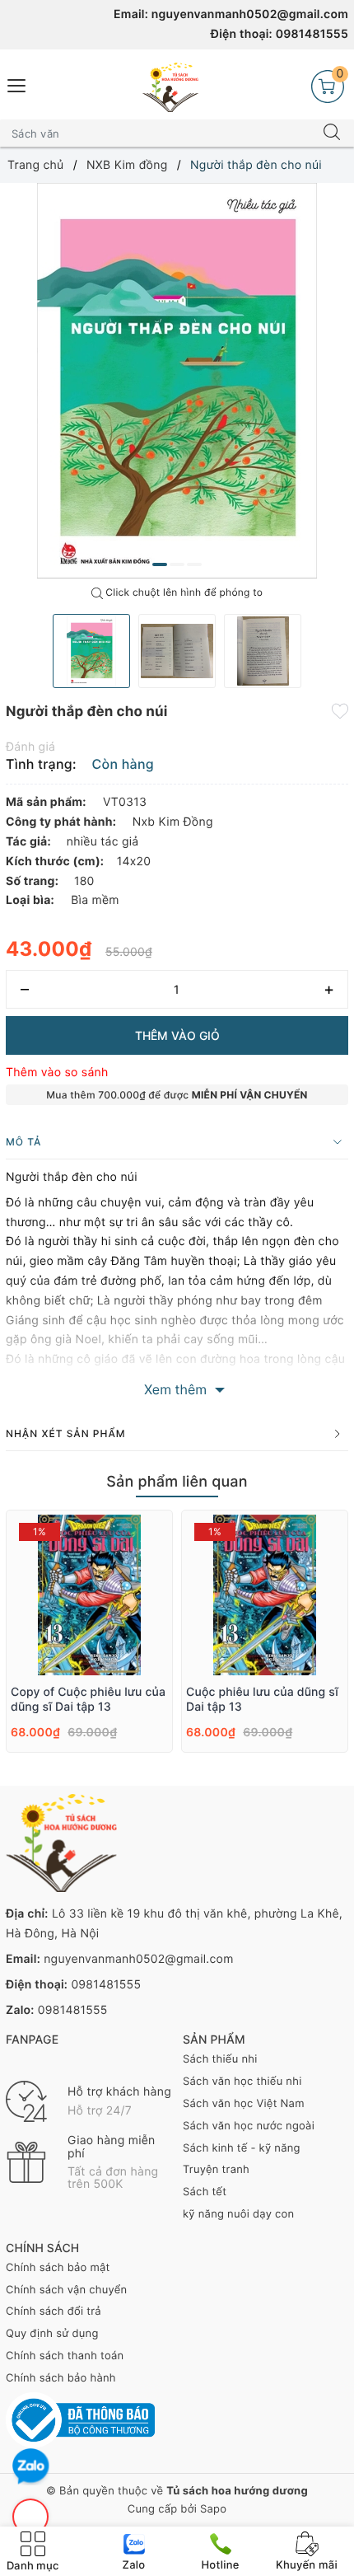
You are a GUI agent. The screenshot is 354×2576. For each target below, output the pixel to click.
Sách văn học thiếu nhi (242, 2082)
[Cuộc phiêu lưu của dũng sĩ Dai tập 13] (265, 1595)
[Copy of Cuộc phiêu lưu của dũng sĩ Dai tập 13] (89, 1595)
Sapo (213, 2509)
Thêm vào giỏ (177, 1035)
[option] (177, 381)
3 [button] (194, 564)
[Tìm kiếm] (332, 133)
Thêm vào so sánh (57, 1073)
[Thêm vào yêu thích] (340, 710)
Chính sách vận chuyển (66, 2290)
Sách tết (205, 2192)
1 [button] (160, 564)
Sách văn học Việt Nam (244, 2104)
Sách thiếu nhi (220, 2059)
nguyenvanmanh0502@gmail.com (250, 14)
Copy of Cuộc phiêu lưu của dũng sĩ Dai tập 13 (88, 1700)
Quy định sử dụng (52, 2334)
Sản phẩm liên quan (177, 1482)
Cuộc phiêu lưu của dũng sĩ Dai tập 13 (262, 1700)
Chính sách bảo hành (61, 2378)
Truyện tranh (216, 2170)
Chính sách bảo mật (58, 2268)
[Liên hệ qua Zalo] (31, 2467)
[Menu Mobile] (17, 84)
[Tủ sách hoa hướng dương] (170, 87)
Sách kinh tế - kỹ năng (242, 2148)
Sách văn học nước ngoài (249, 2126)
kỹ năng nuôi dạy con (238, 2214)
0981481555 (312, 34)
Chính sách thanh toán (65, 2356)
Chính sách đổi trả (54, 2311)
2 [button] (177, 564)
